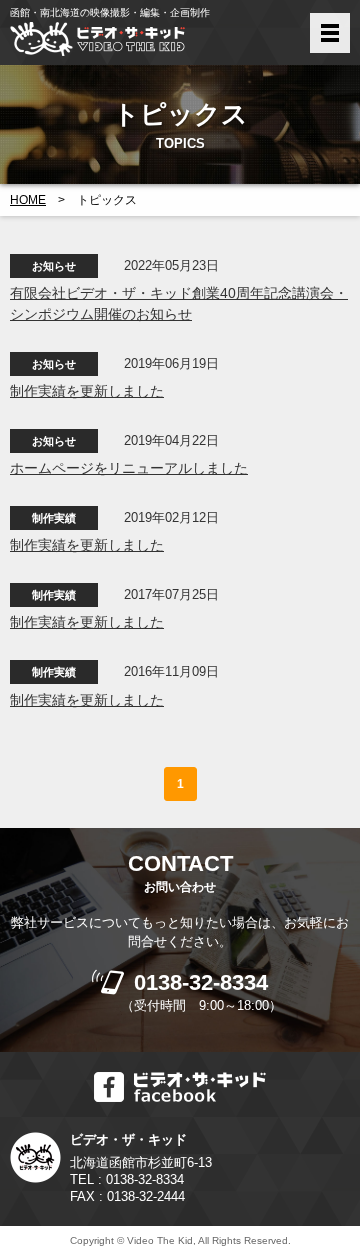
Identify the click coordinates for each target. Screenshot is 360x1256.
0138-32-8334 (201, 982)
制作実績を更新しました (87, 391)
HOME (28, 200)
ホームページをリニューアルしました (129, 468)
